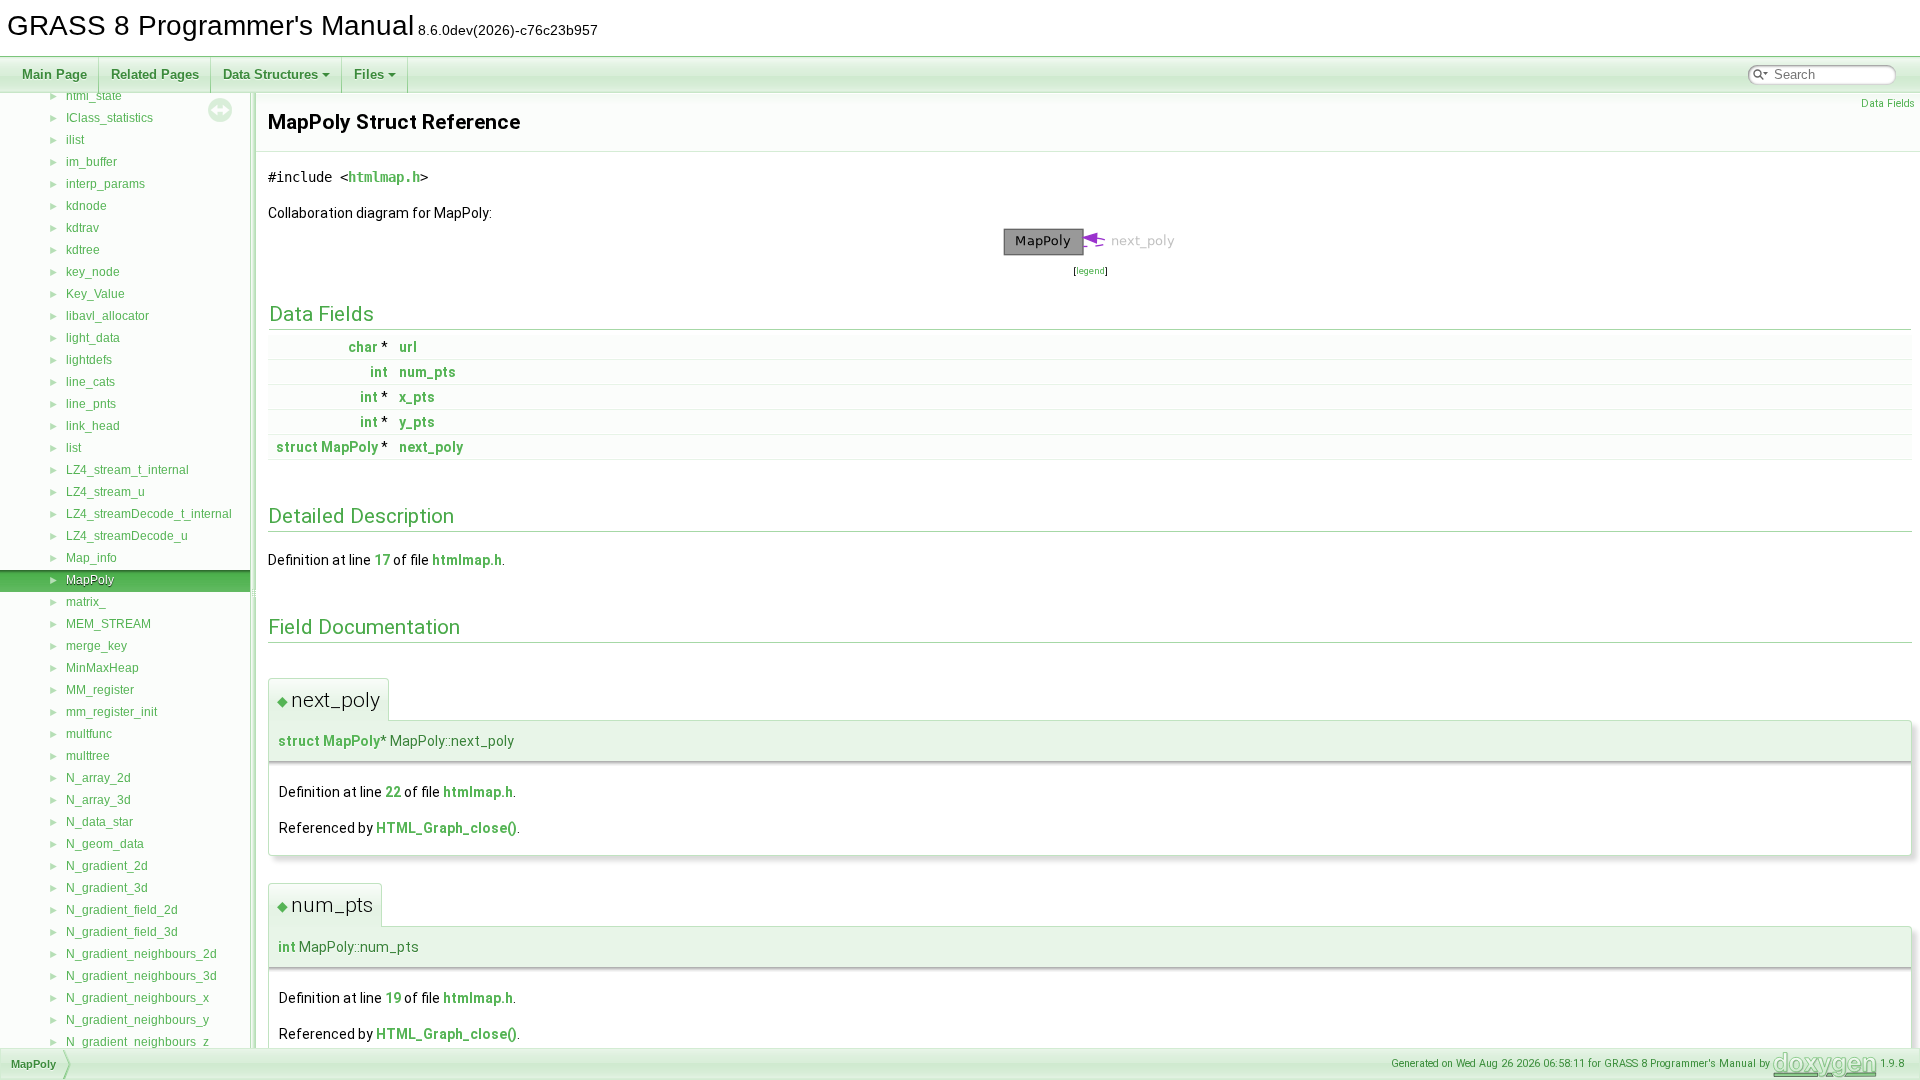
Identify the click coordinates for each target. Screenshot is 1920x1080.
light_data (93, 338)
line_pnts (91, 404)
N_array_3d (98, 800)
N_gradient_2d (107, 866)
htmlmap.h (384, 177)
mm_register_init (111, 712)
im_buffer (91, 162)
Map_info (91, 558)
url (408, 347)
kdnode (86, 206)
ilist (75, 140)
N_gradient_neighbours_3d (141, 976)
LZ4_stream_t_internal (127, 470)
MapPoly (90, 580)
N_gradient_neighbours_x (137, 998)
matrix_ (86, 602)
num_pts (427, 372)
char (363, 347)
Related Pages (155, 74)
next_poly (431, 447)
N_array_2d (98, 778)
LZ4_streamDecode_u (127, 536)
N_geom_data (105, 844)
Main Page (54, 74)
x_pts (417, 397)
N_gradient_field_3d (122, 932)
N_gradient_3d (107, 888)
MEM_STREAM (108, 624)
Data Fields (1888, 103)
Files (369, 74)
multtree (88, 756)
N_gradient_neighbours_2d (141, 954)
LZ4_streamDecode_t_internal (149, 514)
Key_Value (95, 294)
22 (393, 792)
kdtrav (82, 228)
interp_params (105, 184)
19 (393, 998)
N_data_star (99, 822)
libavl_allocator (107, 316)
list (73, 448)
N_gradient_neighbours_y (137, 1020)
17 (382, 560)
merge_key (96, 646)
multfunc (89, 734)
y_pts (417, 422)
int (379, 372)
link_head (93, 426)
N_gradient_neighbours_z (137, 1042)
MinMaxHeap (102, 668)
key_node (93, 272)
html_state (94, 96)
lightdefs (89, 360)
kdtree (83, 250)
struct (297, 447)
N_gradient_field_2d (122, 910)
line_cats (90, 382)
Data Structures (270, 74)
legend (1090, 270)
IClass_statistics (109, 118)
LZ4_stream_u (105, 492)
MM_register (100, 690)
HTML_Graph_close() (446, 828)
